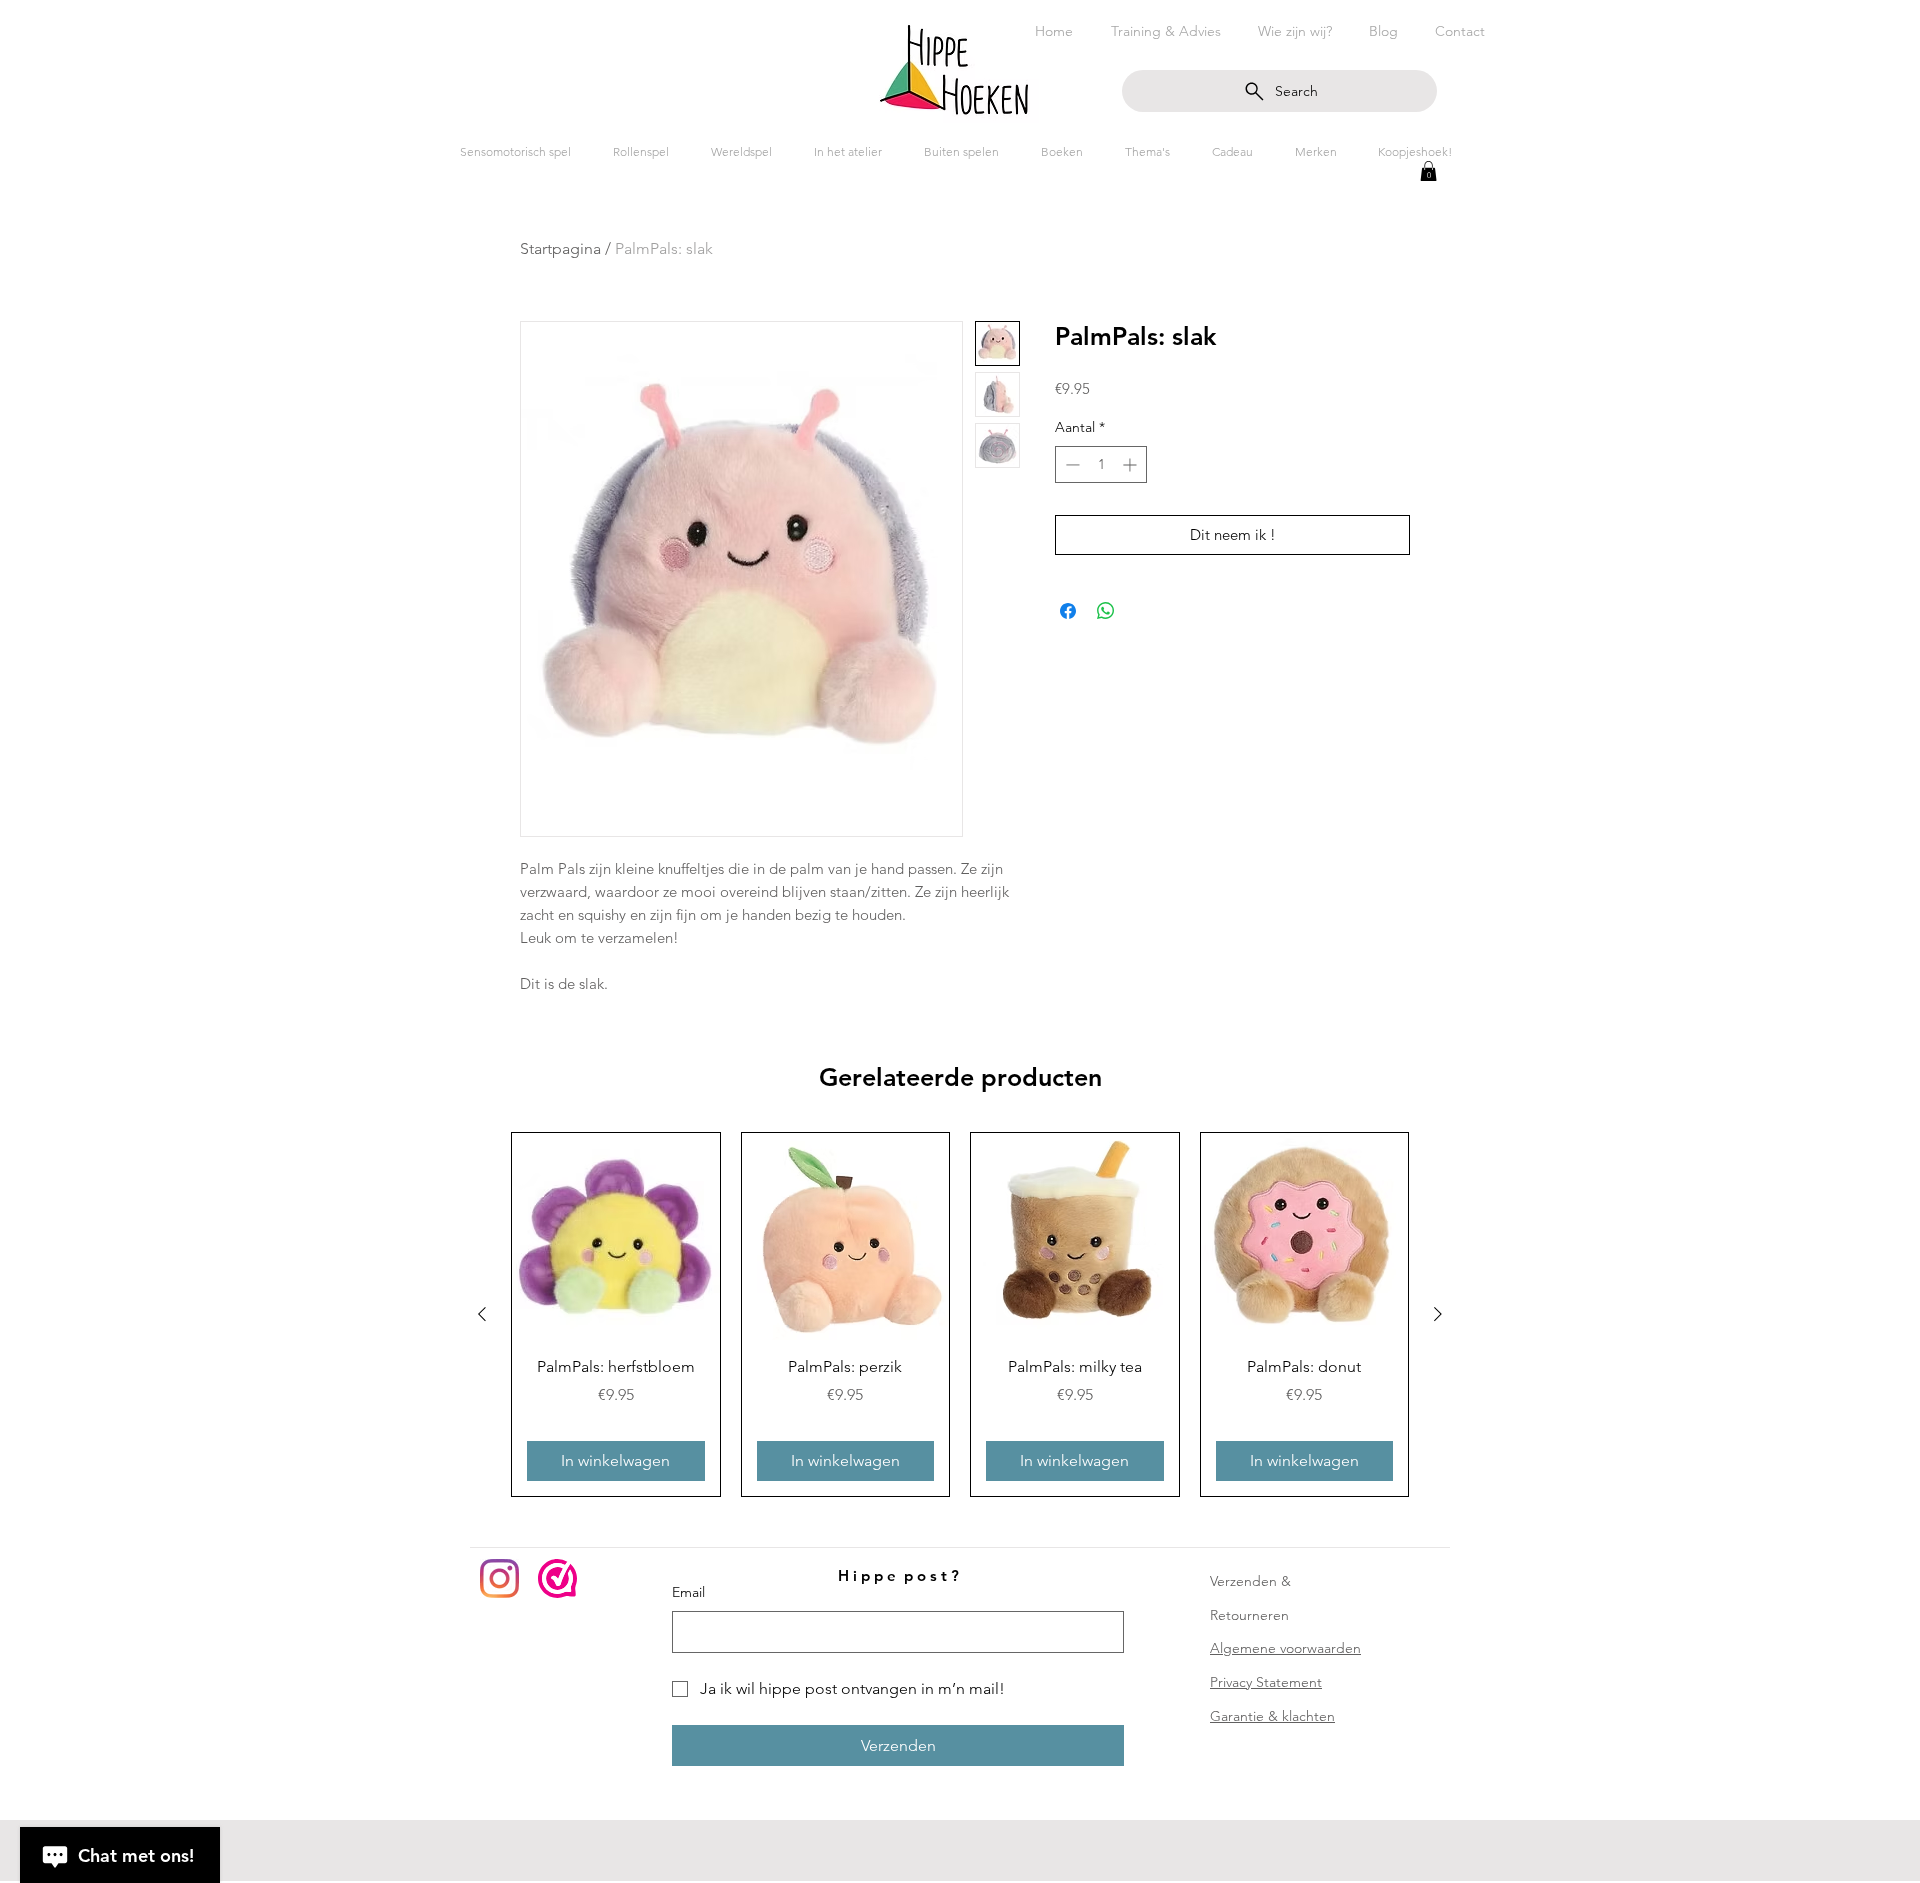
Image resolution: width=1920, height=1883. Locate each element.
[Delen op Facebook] (1068, 611)
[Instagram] (499, 1578)
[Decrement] (1070, 464)
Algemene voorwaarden (1285, 1648)
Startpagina (560, 248)
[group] (960, 1314)
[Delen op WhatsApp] (1106, 611)
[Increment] (1131, 464)
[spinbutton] (1101, 464)
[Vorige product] (482, 1314)
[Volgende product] (1438, 1314)
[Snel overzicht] (616, 1237)
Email (688, 1592)
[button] (1428, 171)
